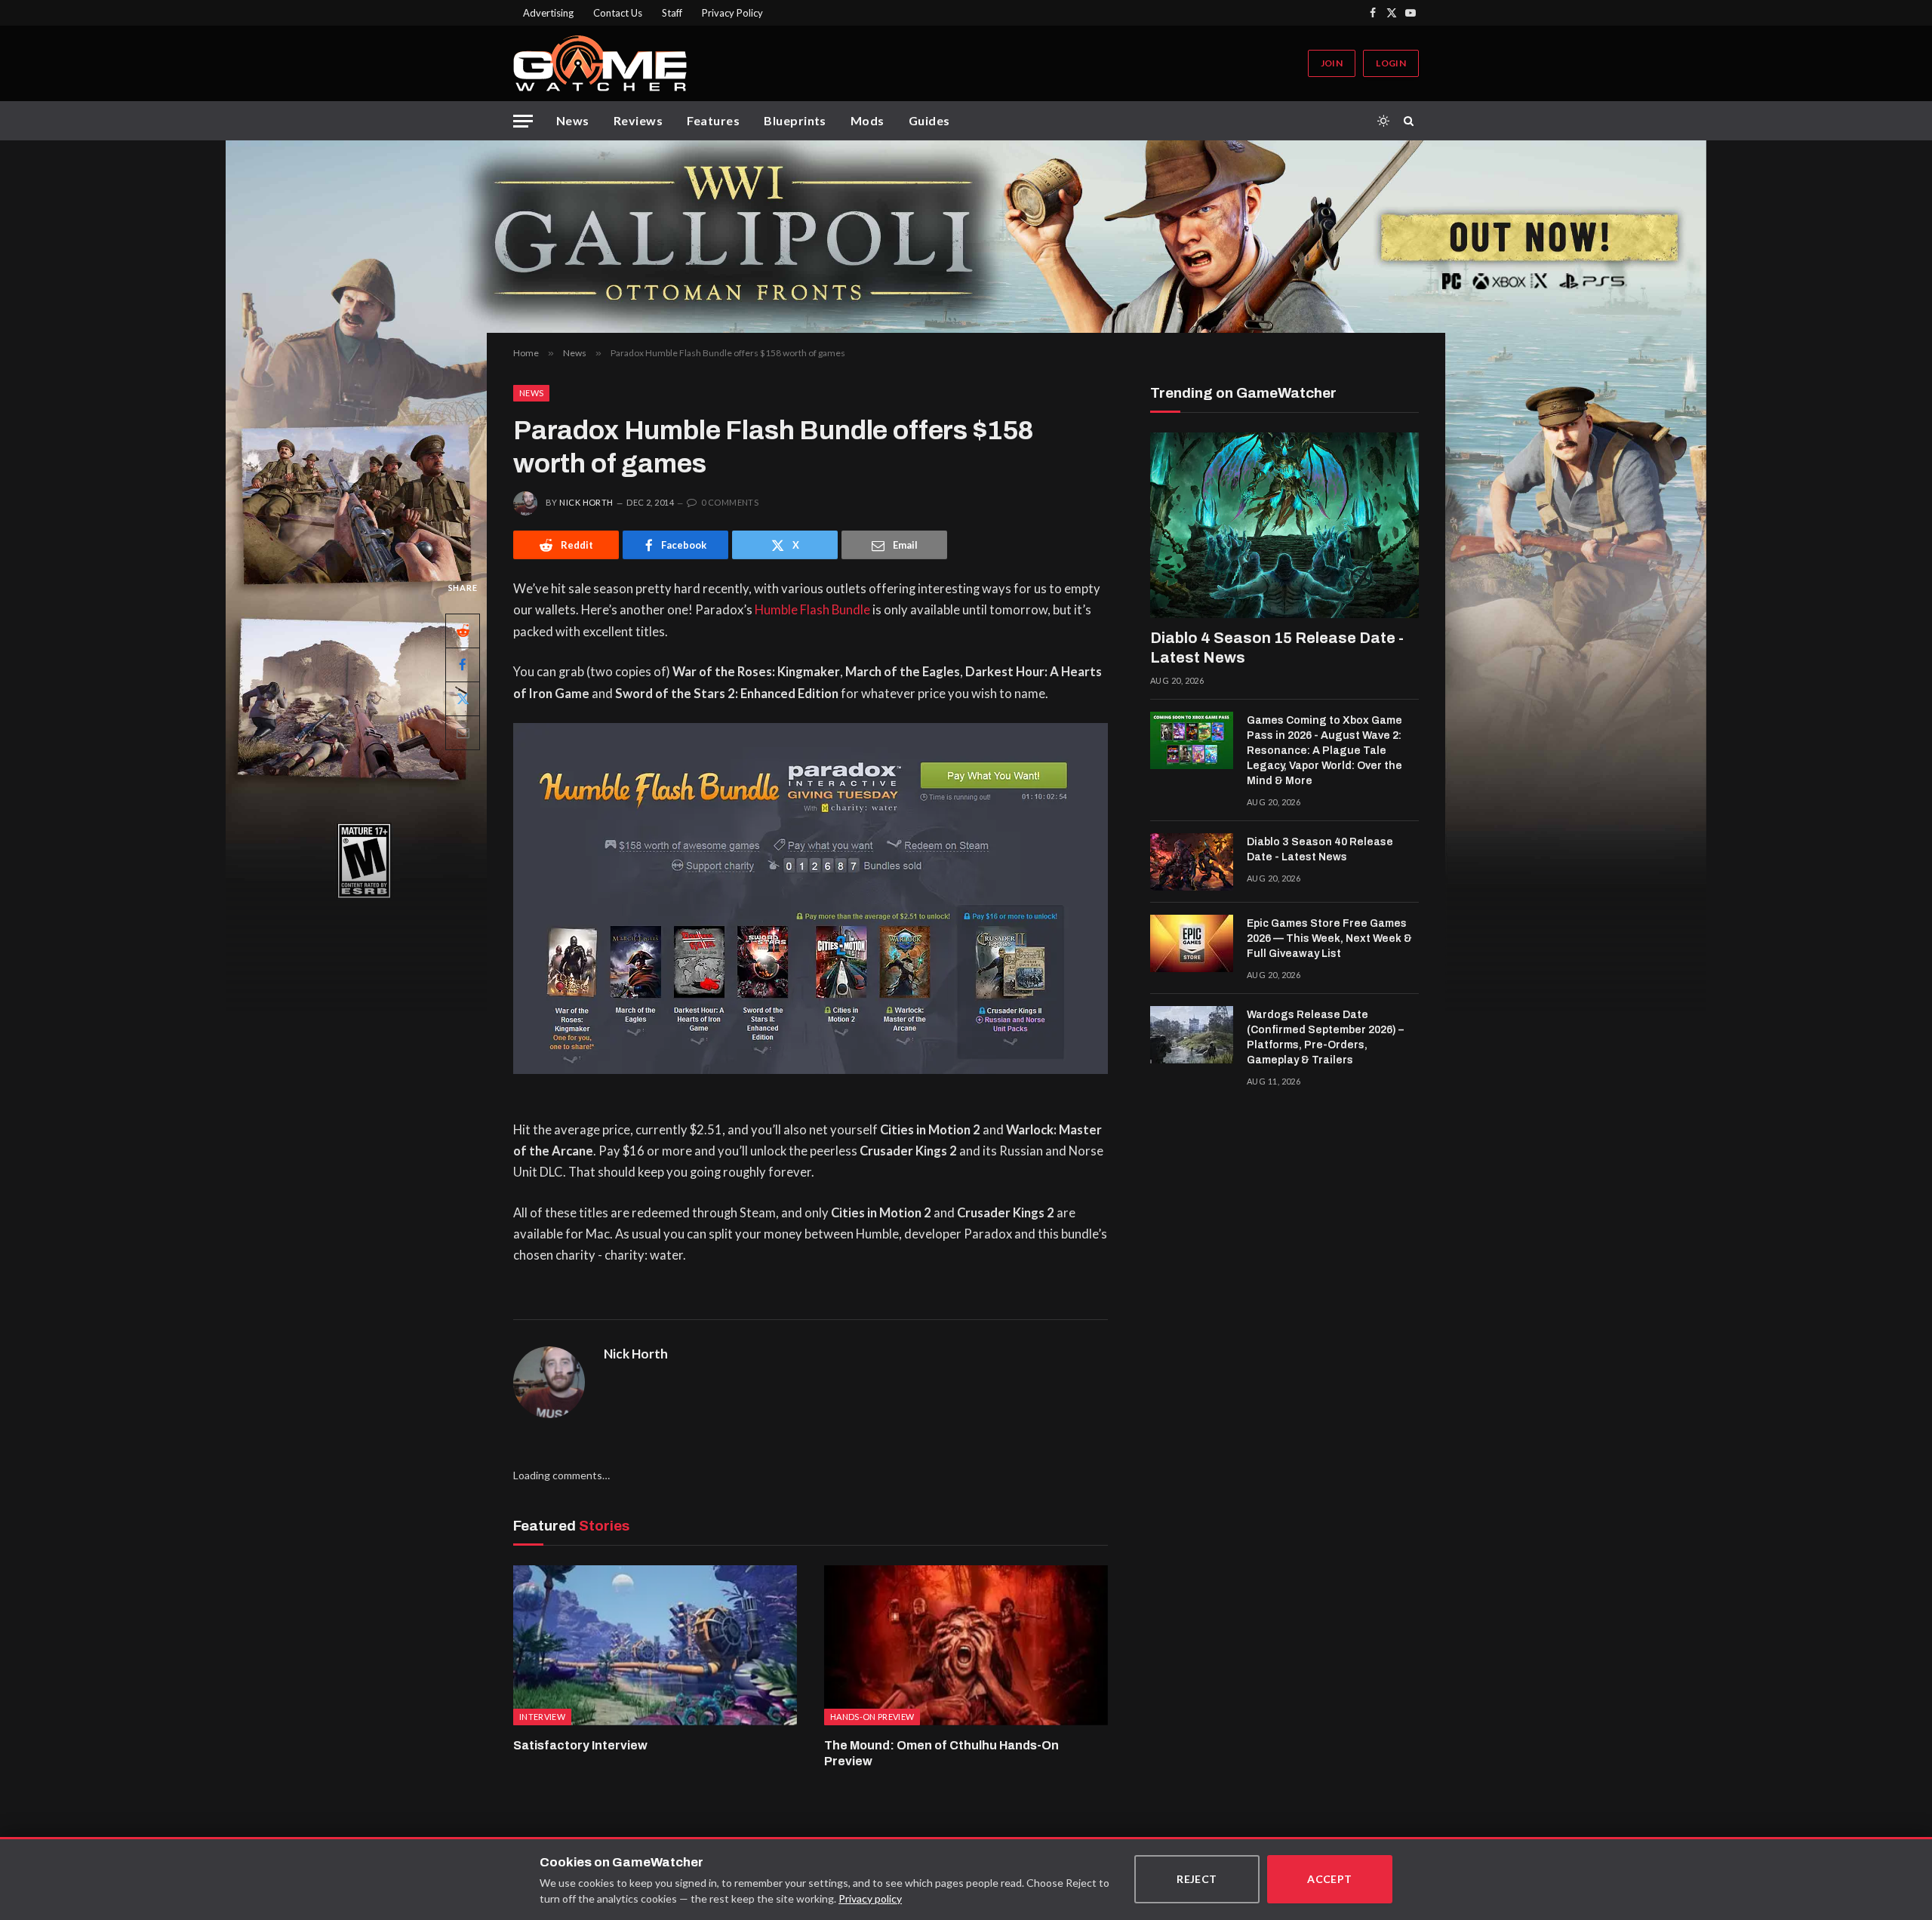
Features (713, 120)
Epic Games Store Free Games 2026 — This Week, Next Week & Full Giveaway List (1329, 938)
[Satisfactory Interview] (655, 1645)
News (573, 120)
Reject (1197, 1879)
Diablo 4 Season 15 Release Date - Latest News (1277, 648)
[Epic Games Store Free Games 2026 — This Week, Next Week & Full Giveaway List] (1192, 943)
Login (1391, 63)
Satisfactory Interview (580, 1745)
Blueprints (795, 120)
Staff (672, 13)
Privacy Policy (732, 13)
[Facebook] (463, 665)
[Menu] (523, 121)
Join (1332, 63)
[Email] (463, 733)
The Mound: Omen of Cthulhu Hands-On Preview (941, 1754)
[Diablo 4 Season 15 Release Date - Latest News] (1284, 525)
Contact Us (618, 13)
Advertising (548, 13)
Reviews (638, 120)
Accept (1330, 1879)
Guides (929, 120)
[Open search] (1411, 121)
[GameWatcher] (600, 63)
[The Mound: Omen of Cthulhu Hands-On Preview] (966, 1645)
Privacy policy (870, 1898)
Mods (868, 120)
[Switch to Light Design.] (1383, 121)
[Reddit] (463, 631)
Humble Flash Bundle (812, 610)
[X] (463, 699)
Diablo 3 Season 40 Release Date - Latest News (1320, 849)
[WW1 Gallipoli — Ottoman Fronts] (966, 237)
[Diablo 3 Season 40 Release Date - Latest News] (1192, 862)
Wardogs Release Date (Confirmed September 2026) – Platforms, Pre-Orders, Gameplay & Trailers (1325, 1037)
